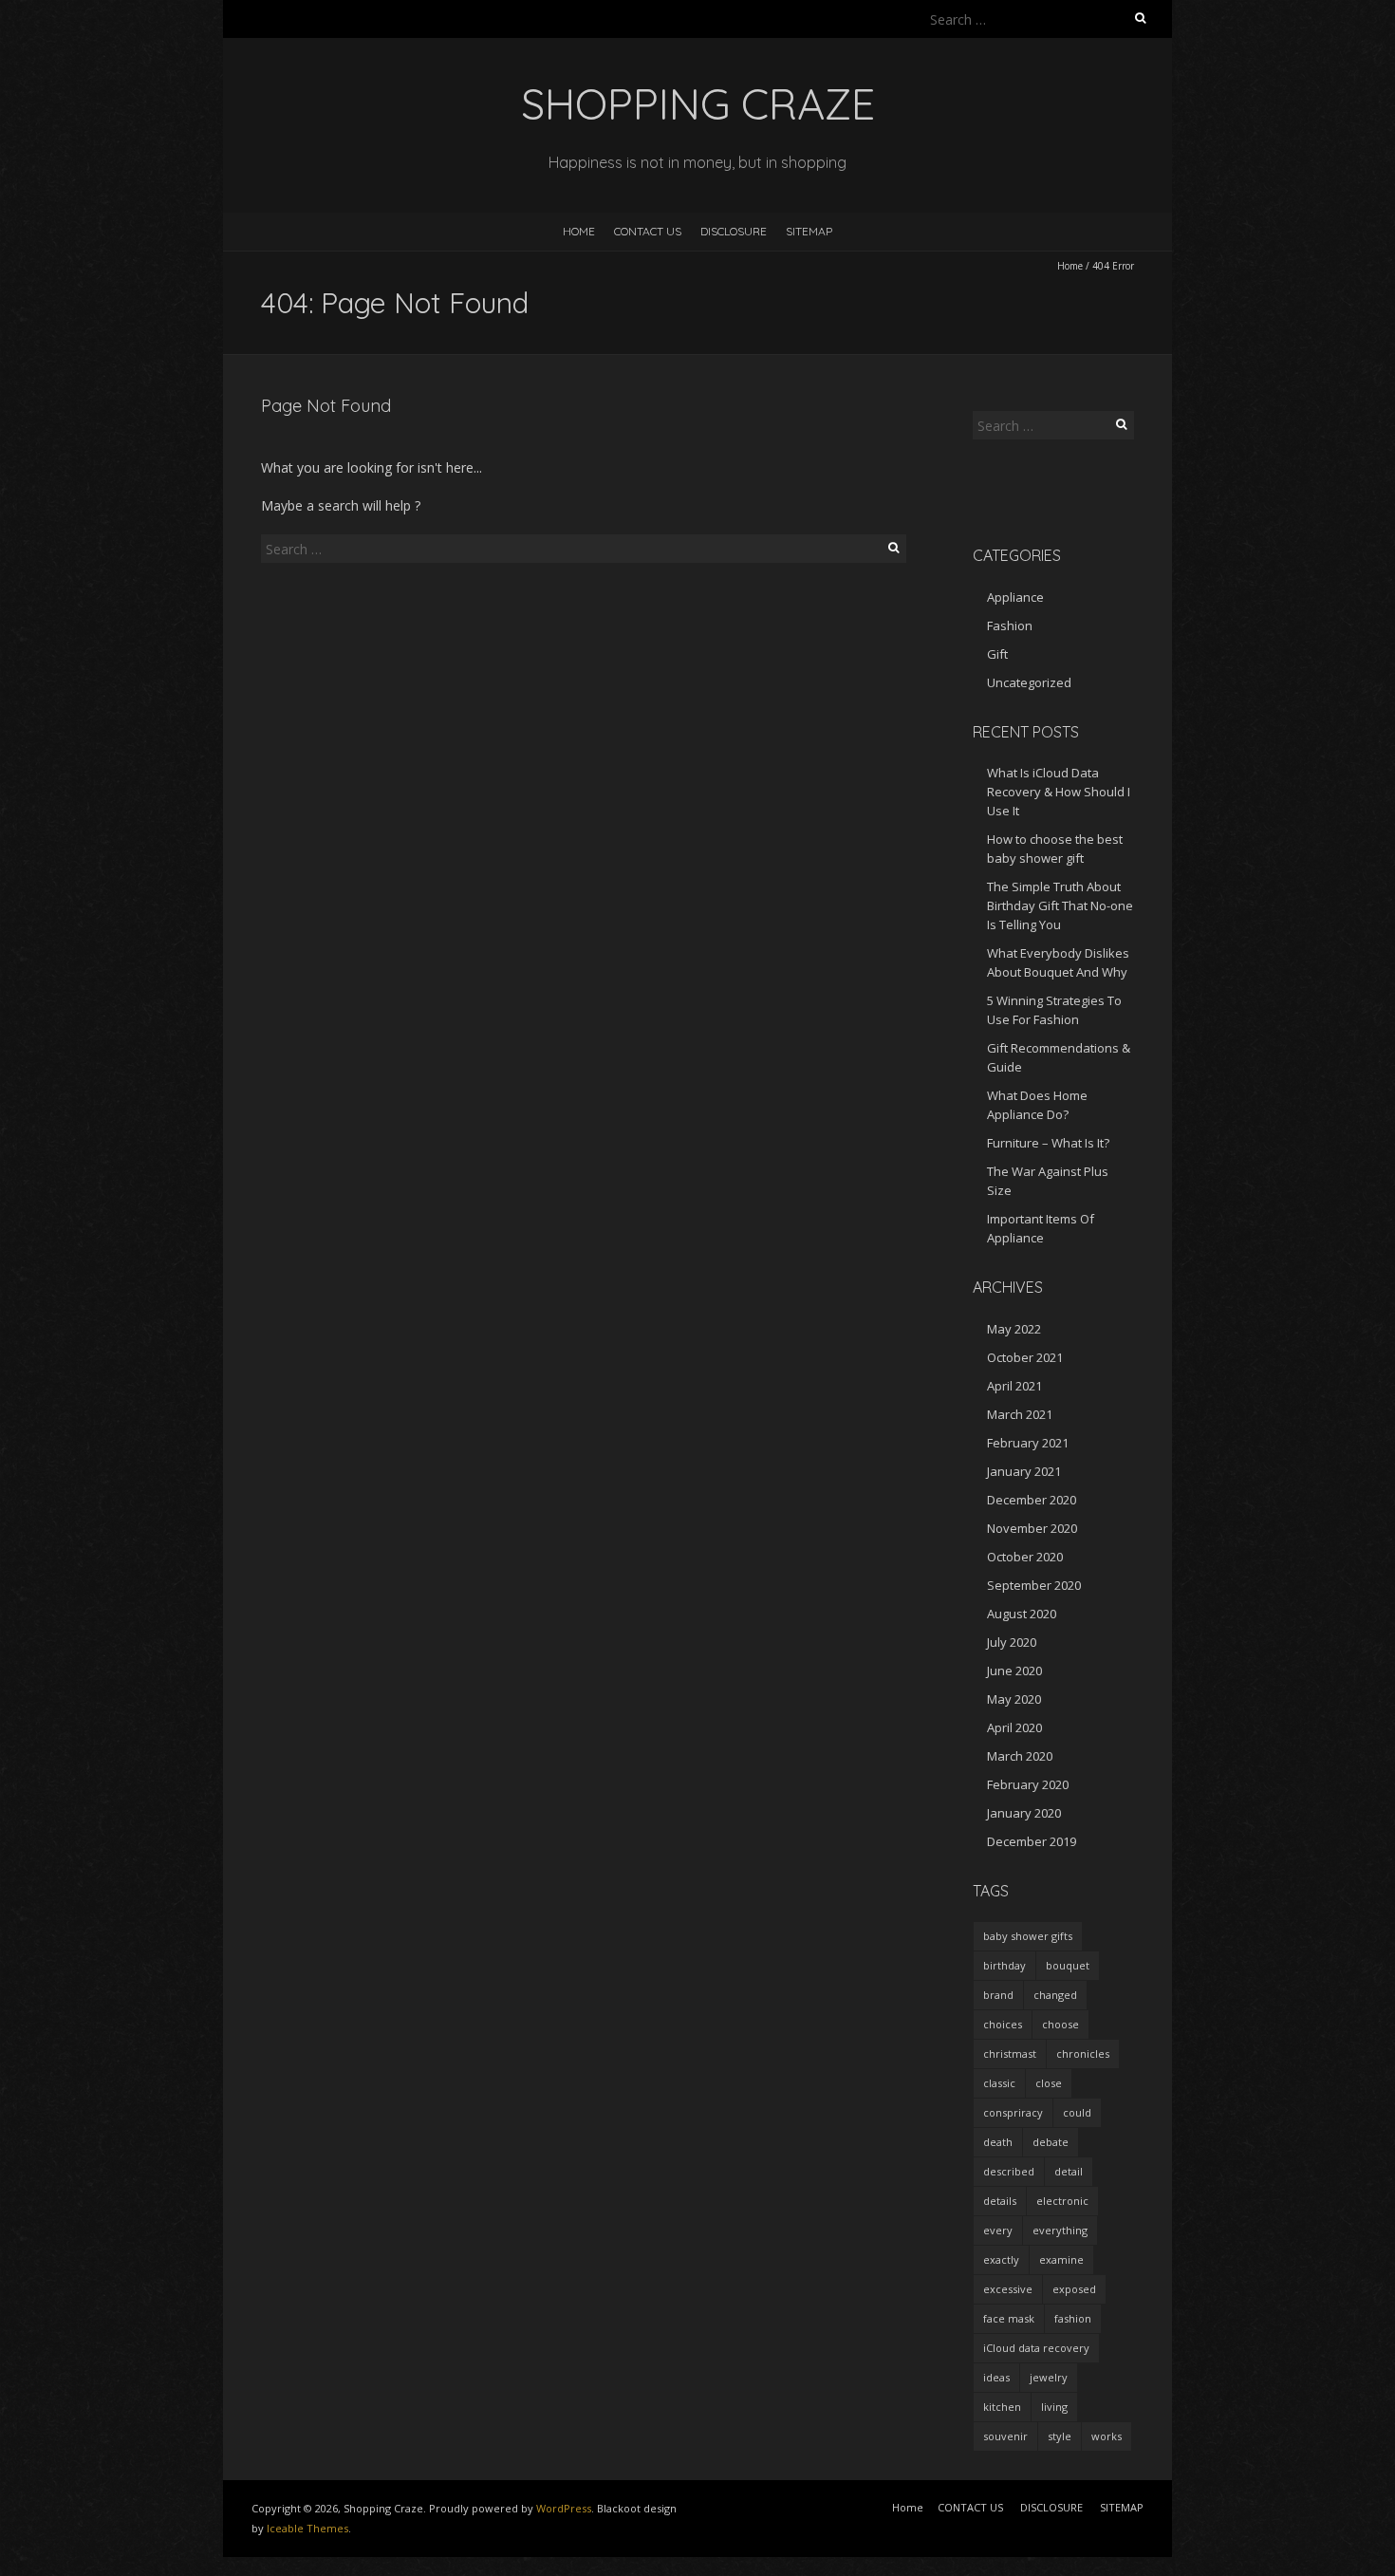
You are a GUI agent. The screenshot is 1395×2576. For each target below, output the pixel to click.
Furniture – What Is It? (1048, 1143)
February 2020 (1028, 1784)
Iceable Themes (307, 2528)
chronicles (1083, 2053)
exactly (1001, 2259)
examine (1061, 2259)
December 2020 (1032, 1500)
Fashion (1010, 625)
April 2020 (1014, 1727)
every (998, 2230)
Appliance (1015, 597)
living (1054, 2407)
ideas (996, 2377)
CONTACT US (648, 231)
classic (999, 2083)
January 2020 (1024, 1813)
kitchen (1002, 2407)
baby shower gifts (1028, 1936)
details (1000, 2201)
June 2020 (1014, 1671)
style (1060, 2436)
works (1107, 2436)
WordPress (564, 2508)
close (1049, 2083)
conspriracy (1013, 2112)
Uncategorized (1029, 682)
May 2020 (1014, 1699)
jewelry (1049, 2377)
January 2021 (1024, 1471)
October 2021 (1025, 1357)
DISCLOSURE (734, 231)
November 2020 (1032, 1528)
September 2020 (1034, 1585)
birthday (1004, 1965)
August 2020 (1022, 1614)
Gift (997, 654)
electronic (1062, 2201)
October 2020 (1025, 1557)
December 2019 (1032, 1841)
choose (1060, 2024)
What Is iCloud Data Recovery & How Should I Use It (1059, 792)
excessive (1008, 2289)
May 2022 (1014, 1329)
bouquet (1068, 1965)
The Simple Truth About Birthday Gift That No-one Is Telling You (1060, 905)
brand (998, 1995)
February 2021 (1028, 1443)
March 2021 (1020, 1414)
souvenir (1005, 2436)
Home (579, 231)
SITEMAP (809, 231)
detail (1069, 2171)
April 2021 (1014, 1386)
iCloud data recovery (1036, 2348)
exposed (1074, 2289)
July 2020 (1012, 1642)
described (1009, 2171)
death (998, 2142)
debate (1051, 2142)
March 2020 (1020, 1756)
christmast (1010, 2053)
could (1077, 2112)
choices (1003, 2024)
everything (1060, 2230)
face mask (1009, 2318)
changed (1055, 1995)
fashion (1073, 2318)
